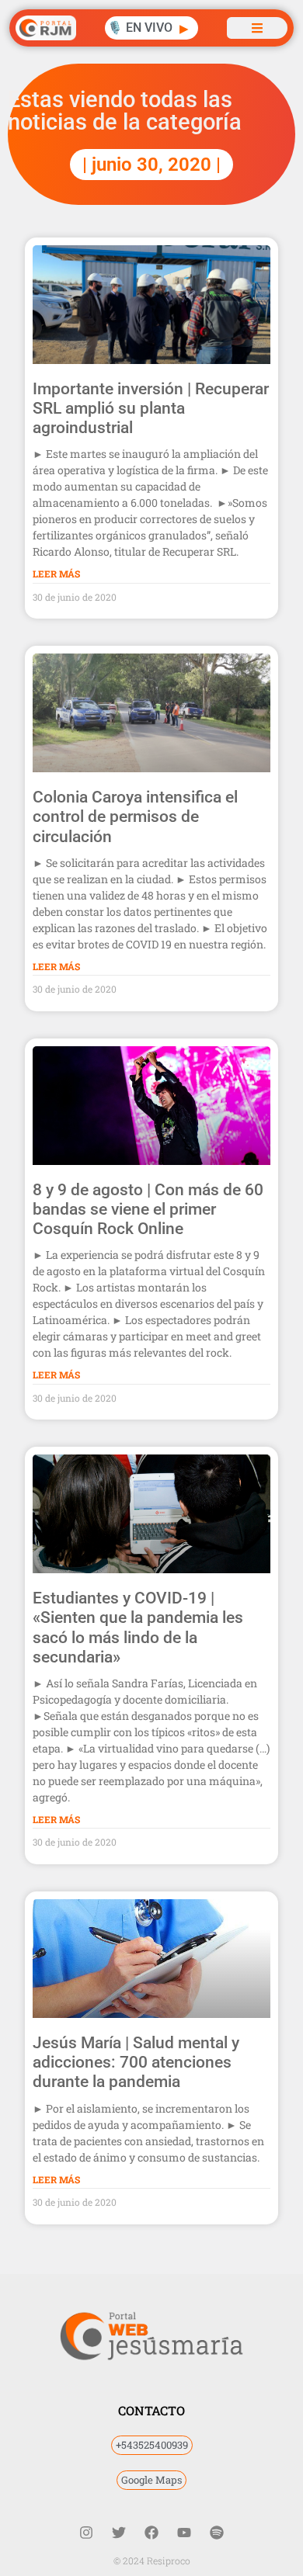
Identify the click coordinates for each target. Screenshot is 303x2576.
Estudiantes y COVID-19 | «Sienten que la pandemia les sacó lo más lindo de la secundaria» (138, 1628)
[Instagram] (86, 2533)
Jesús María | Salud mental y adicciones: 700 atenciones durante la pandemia (136, 2062)
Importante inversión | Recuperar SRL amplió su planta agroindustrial (151, 408)
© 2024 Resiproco (152, 2560)
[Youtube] (184, 2533)
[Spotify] (217, 2533)
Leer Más (56, 574)
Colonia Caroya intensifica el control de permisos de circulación (135, 816)
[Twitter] (119, 2533)
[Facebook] (151, 2533)
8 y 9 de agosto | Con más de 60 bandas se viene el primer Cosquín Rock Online (148, 1209)
